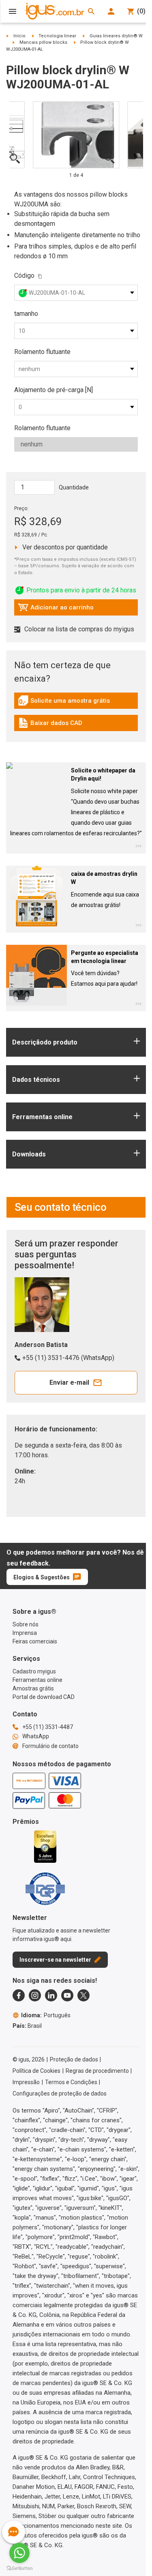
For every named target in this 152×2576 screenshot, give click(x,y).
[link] (76, 703)
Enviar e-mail (69, 1382)
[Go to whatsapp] (19, 2553)
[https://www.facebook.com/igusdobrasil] (19, 1995)
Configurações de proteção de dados (60, 2093)
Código (24, 276)
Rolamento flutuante (42, 352)
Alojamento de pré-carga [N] (54, 390)
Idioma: (46, 2015)
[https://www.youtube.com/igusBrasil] (67, 1995)
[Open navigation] (13, 11)
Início (19, 36)
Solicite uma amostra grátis (64, 703)
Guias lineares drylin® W (116, 36)
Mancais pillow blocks (43, 42)
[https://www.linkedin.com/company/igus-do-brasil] (51, 1995)
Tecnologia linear (57, 36)
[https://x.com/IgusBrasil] (83, 1995)
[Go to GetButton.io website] (19, 2568)
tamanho (26, 314)
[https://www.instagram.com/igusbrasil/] (35, 1995)
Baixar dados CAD (50, 725)
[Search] (91, 11)
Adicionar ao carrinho (56, 609)
